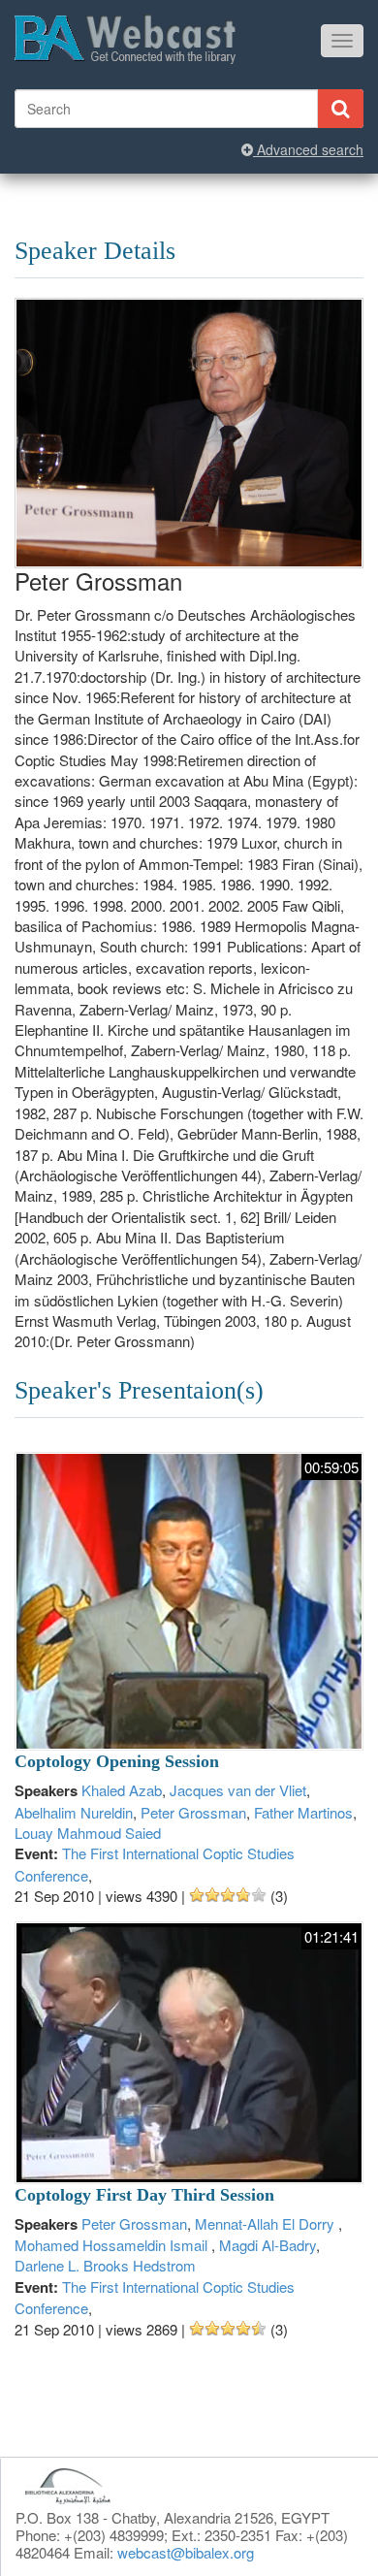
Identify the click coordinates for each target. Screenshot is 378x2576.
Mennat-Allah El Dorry (267, 2223)
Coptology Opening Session (117, 1761)
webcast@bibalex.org (186, 2552)
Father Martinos (303, 1812)
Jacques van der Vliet (238, 1790)
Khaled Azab (122, 1790)
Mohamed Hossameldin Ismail (113, 2245)
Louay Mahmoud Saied (88, 1833)
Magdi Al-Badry (268, 2245)
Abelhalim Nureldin (74, 1812)
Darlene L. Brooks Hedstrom (105, 2265)
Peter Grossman (193, 1812)
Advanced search (308, 149)
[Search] (340, 109)
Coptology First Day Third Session (144, 2195)
